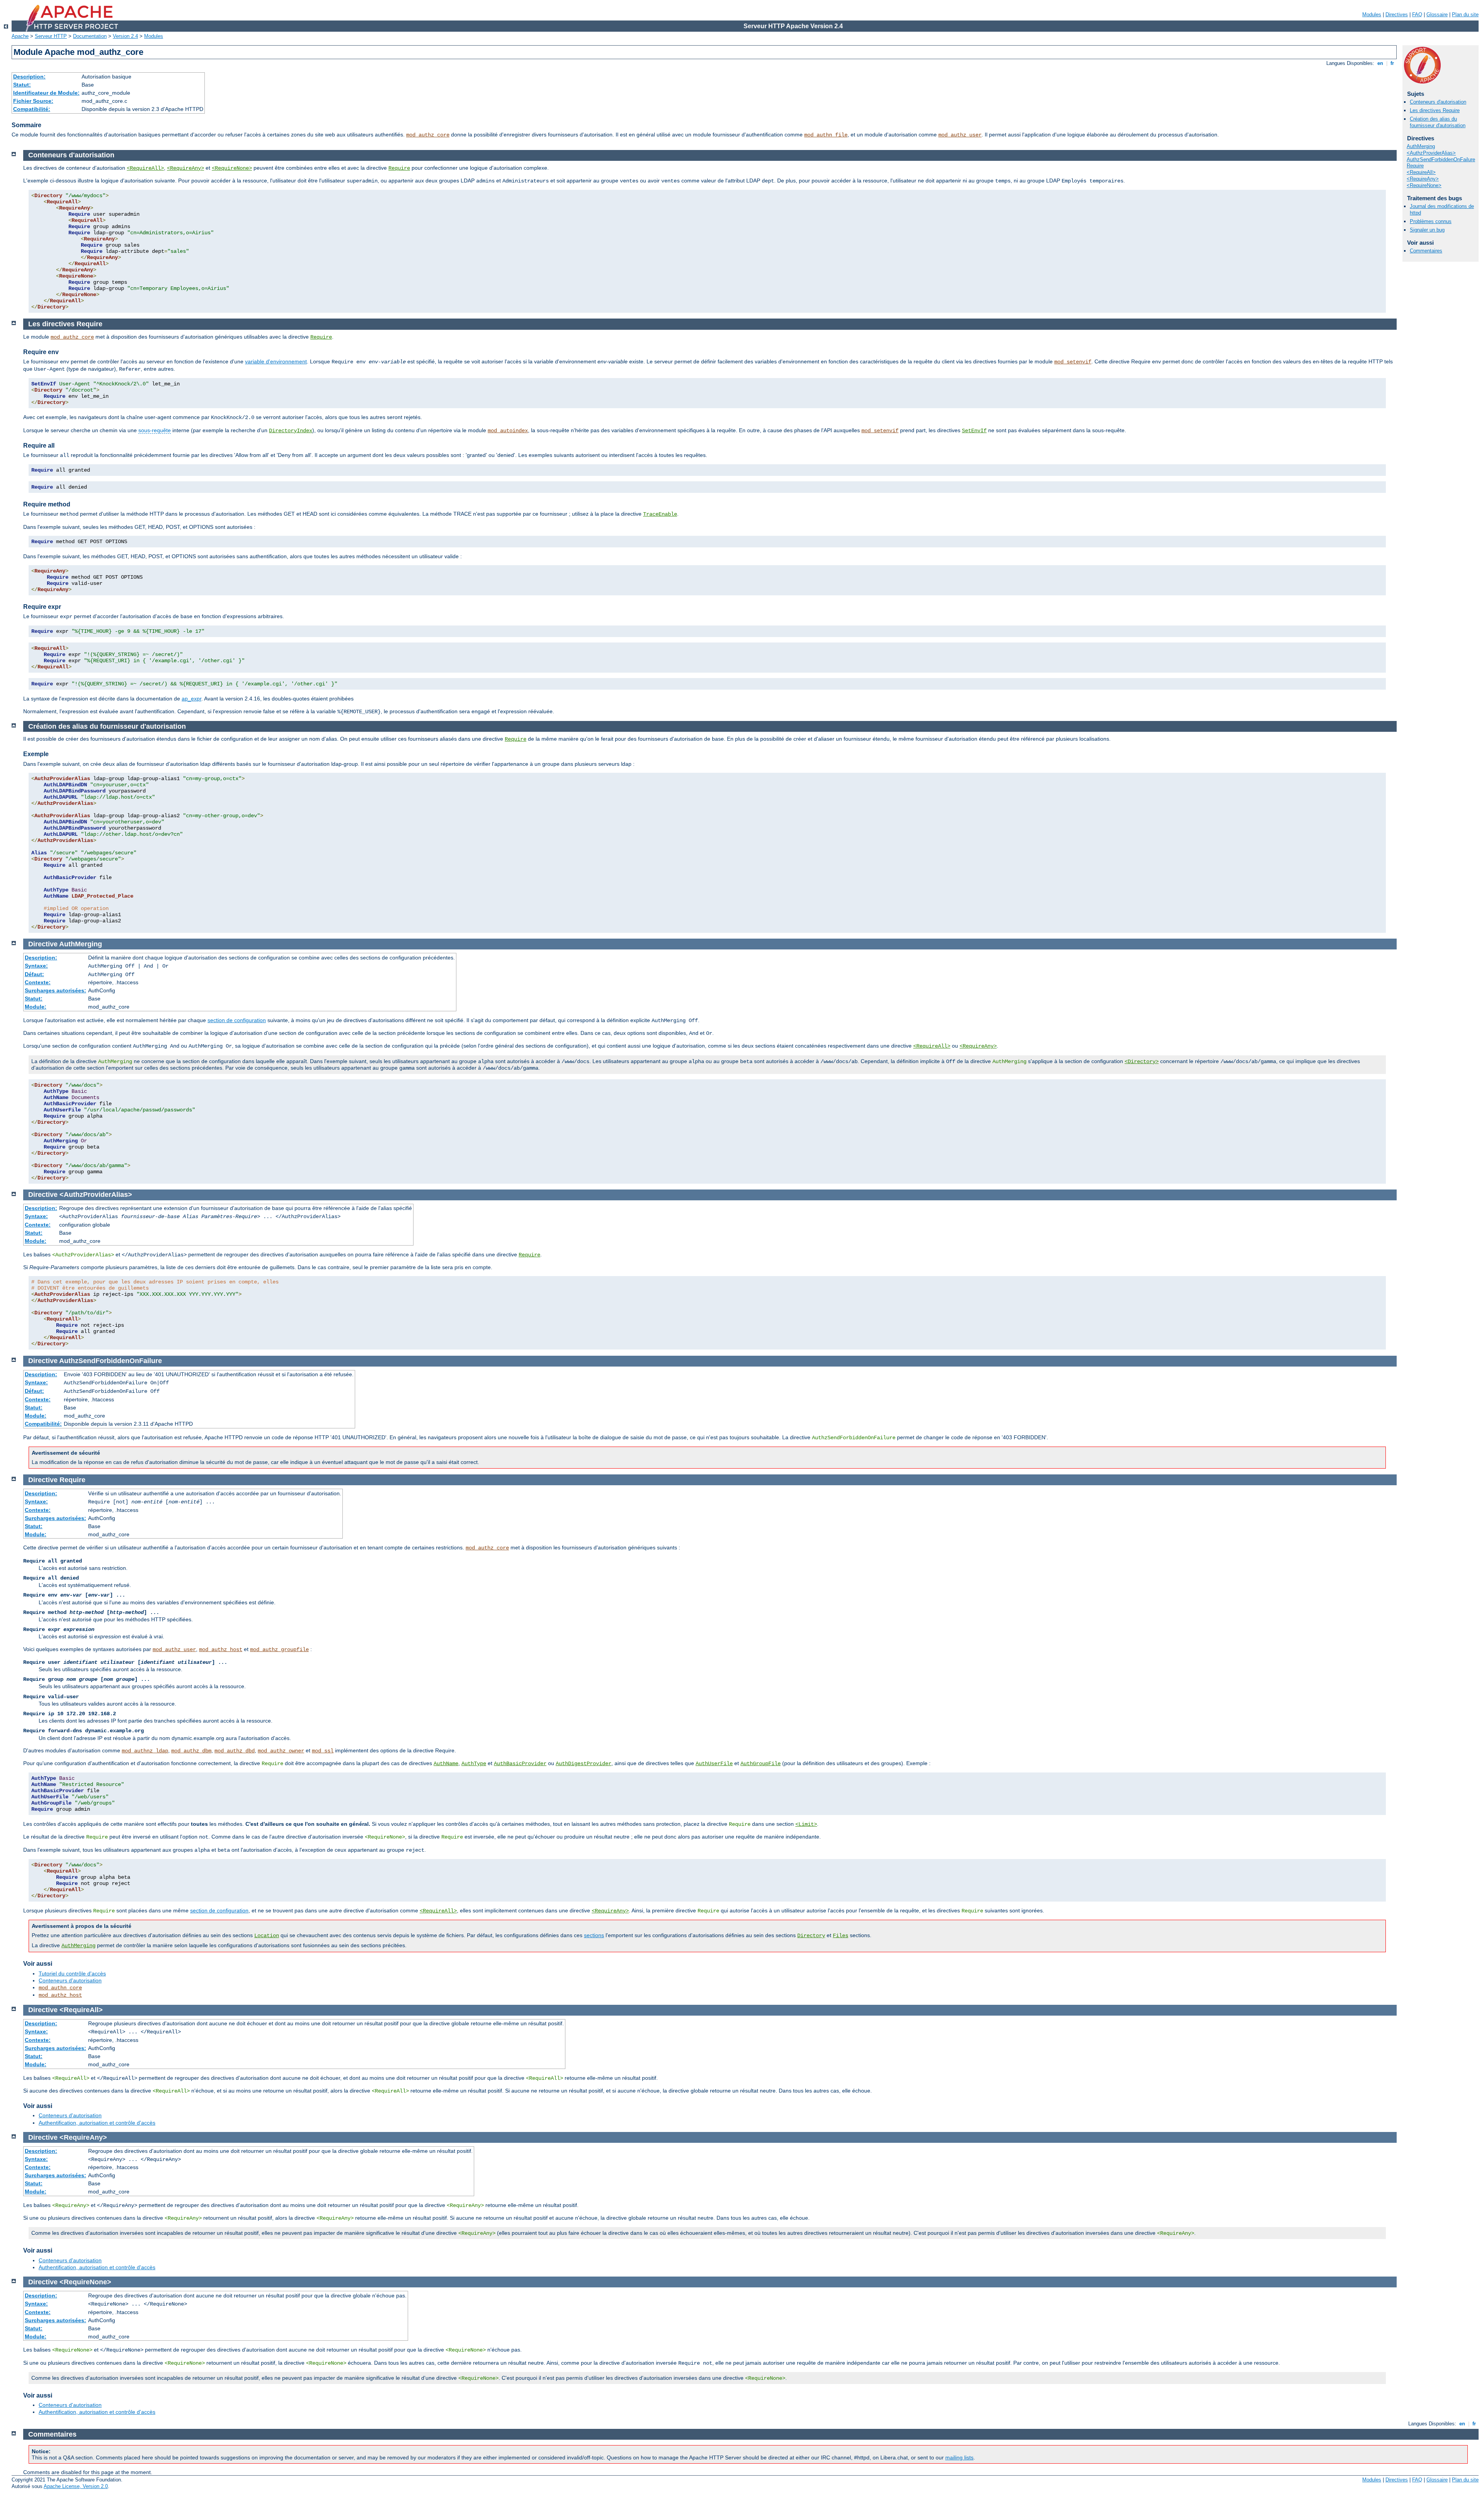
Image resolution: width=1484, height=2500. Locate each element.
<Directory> (1142, 1062)
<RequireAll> (1421, 172)
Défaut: (34, 974)
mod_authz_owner (281, 1751)
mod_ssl (323, 1751)
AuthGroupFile (761, 1764)
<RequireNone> (1424, 185)
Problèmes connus (1431, 221)
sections (594, 1935)
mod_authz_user (960, 135)
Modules (1372, 14)
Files (841, 1936)
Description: (29, 77)
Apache (20, 36)
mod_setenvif (1073, 362)
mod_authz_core (428, 135)
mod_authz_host (221, 1650)
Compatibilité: (32, 109)
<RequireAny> (1423, 179)
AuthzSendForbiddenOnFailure (1441, 159)
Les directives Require (1435, 110)
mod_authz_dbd (235, 1751)
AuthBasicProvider (520, 1764)
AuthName (446, 1764)
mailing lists (959, 2457)
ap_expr (191, 699)
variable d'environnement (276, 361)
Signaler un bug (1427, 230)
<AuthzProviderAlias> (1431, 153)
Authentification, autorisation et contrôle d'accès (97, 2123)
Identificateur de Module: (46, 93)
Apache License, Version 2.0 (76, 2486)
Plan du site (1465, 14)
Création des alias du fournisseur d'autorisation (1438, 122)
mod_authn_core (60, 1988)
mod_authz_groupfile (279, 1650)
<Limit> (806, 1824)
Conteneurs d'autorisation (1438, 102)
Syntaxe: (36, 966)
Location (267, 1936)
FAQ (1417, 14)
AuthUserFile (714, 1764)
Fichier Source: (33, 101)
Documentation (90, 36)
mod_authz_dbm (191, 1751)
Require (1415, 166)
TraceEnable (660, 514)
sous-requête (155, 430)
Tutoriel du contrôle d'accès (72, 1973)
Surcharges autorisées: (55, 990)
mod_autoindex (508, 431)
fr (1392, 63)
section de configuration (237, 1020)
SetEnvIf (974, 431)
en (1380, 63)
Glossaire (1437, 14)
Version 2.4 (125, 36)
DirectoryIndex (291, 431)
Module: (36, 1007)
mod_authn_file (826, 135)
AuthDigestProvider (584, 1764)
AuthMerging (1421, 146)
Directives (1397, 14)
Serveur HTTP (51, 36)
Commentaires (1426, 251)
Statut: (22, 85)
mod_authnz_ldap (145, 1751)
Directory (811, 1936)
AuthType (474, 1764)
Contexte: (38, 982)
